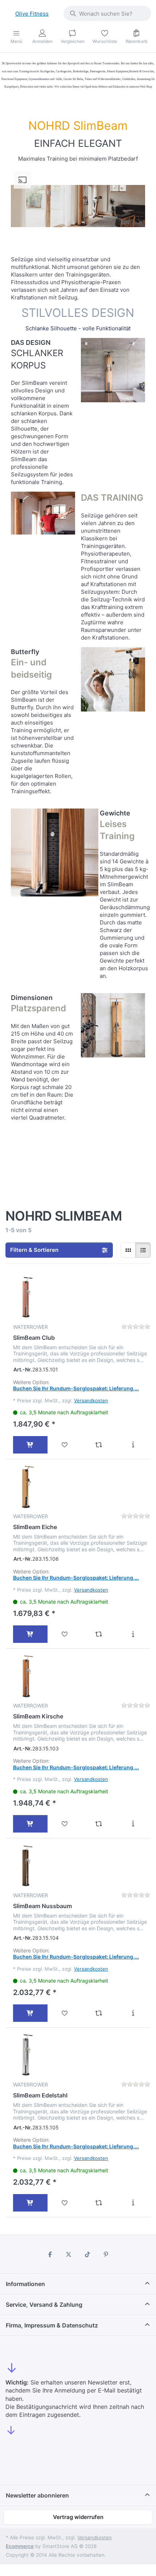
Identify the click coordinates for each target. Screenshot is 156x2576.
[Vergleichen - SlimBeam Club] (99, 1445)
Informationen (25, 2284)
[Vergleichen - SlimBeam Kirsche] (99, 1824)
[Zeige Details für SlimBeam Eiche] (27, 1487)
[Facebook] (50, 2254)
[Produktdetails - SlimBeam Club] (133, 1445)
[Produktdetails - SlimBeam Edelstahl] (133, 2203)
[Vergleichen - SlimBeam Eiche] (99, 1634)
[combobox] (107, 13)
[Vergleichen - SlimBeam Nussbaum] (99, 2013)
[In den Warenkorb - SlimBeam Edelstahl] (30, 2203)
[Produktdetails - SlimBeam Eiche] (133, 1634)
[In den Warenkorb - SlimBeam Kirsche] (30, 1824)
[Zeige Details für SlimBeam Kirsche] (27, 1676)
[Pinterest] (106, 2254)
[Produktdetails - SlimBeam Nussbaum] (133, 2013)
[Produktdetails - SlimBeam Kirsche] (133, 1824)
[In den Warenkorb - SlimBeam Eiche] (30, 1634)
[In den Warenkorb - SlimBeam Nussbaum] (30, 2013)
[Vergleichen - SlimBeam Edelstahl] (99, 2203)
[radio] (128, 1250)
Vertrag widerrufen (78, 2517)
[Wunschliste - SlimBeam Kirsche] (65, 1824)
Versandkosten (91, 1400)
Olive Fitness (32, 14)
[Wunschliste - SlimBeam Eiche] (65, 1634)
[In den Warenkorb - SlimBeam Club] (30, 1445)
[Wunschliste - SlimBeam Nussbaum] (65, 2013)
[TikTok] (87, 2254)
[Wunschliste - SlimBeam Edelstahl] (65, 2203)
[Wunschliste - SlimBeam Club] (65, 1445)
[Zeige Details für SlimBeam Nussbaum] (27, 1866)
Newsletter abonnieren (37, 2495)
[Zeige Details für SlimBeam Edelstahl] (27, 2055)
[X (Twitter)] (69, 2254)
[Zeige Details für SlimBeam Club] (27, 1297)
